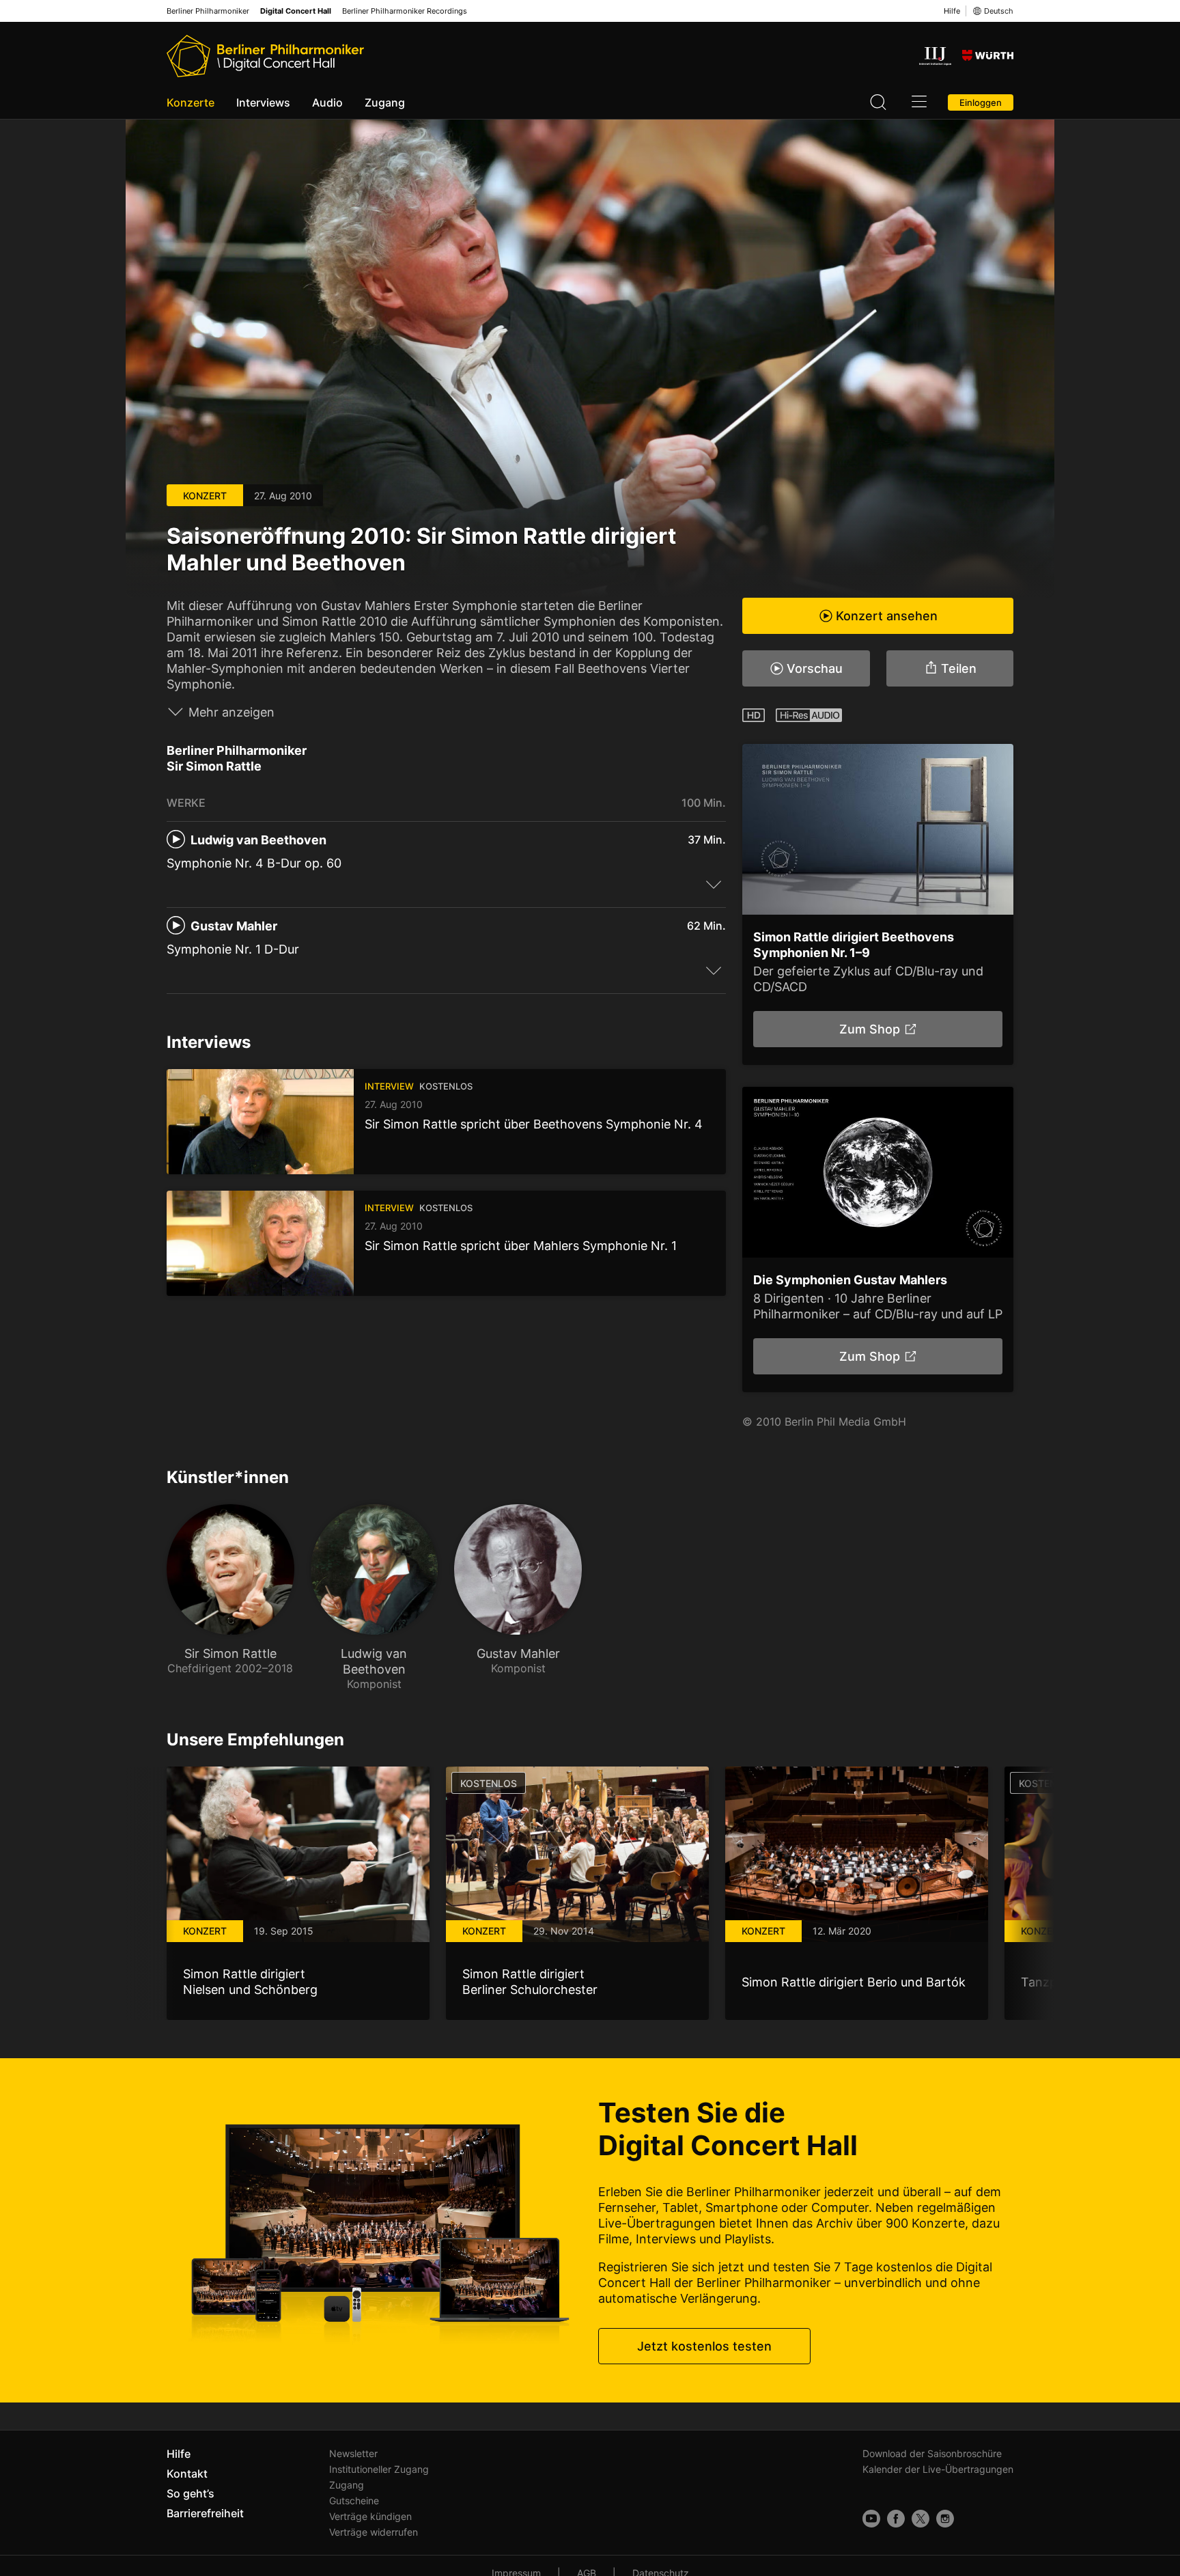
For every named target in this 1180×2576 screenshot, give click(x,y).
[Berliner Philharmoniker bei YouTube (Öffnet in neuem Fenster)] (871, 2519)
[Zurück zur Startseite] (265, 56)
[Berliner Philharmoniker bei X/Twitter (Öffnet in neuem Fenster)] (921, 2519)
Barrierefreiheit (205, 2513)
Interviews (263, 102)
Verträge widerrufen (374, 2532)
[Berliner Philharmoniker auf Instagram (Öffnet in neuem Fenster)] (945, 2519)
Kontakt (187, 2474)
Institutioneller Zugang (379, 2469)
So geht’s (191, 2493)
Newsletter (353, 2453)
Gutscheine (354, 2501)
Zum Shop (869, 1029)
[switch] (714, 884)
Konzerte (191, 102)
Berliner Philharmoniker (208, 11)
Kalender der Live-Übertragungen (938, 2469)
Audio (327, 102)
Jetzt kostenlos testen (704, 2346)
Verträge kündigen (370, 2516)
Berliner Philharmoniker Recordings (405, 11)
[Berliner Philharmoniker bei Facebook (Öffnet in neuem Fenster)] (896, 2519)
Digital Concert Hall (296, 11)
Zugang (385, 102)
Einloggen (981, 102)
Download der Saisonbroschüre (932, 2453)
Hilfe (952, 11)
